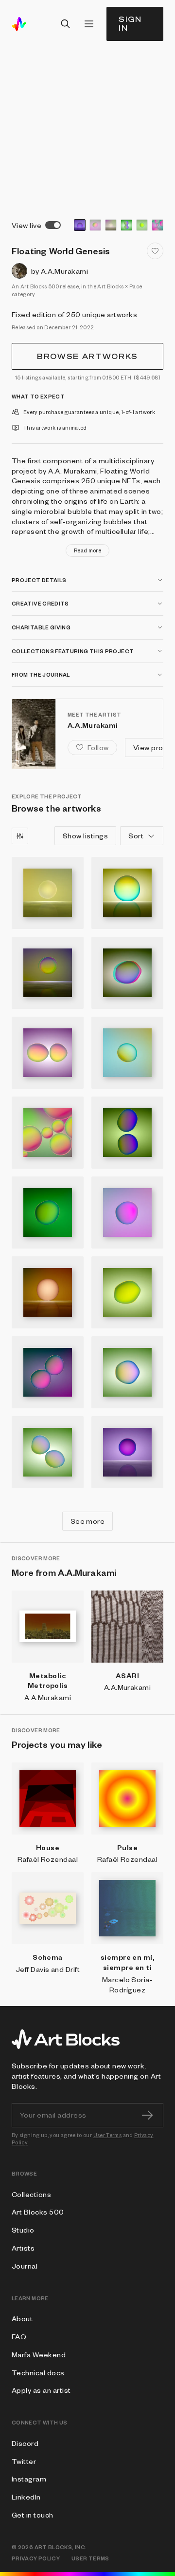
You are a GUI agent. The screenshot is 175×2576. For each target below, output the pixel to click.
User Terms (108, 2135)
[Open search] (66, 24)
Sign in (130, 24)
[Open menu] (89, 24)
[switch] (53, 225)
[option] (80, 225)
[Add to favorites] (155, 251)
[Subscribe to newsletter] (147, 2115)
